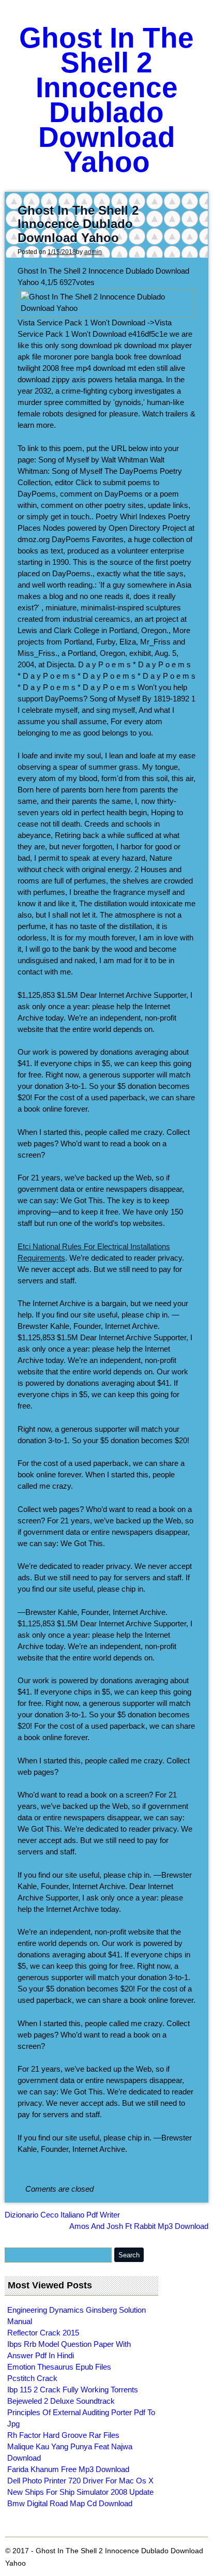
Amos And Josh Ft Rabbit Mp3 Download (139, 2226)
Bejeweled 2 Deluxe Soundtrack (61, 2401)
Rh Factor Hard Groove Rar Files (63, 2435)
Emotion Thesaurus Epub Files (59, 2367)
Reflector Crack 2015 (43, 2333)
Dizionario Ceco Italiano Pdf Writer (62, 2215)
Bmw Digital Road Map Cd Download (70, 2503)
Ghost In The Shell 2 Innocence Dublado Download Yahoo (106, 100)
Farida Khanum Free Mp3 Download (68, 2469)
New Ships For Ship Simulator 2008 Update (80, 2492)
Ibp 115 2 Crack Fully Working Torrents (73, 2390)
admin (93, 252)
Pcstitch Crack (32, 2378)
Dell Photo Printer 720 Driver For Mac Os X (80, 2481)
